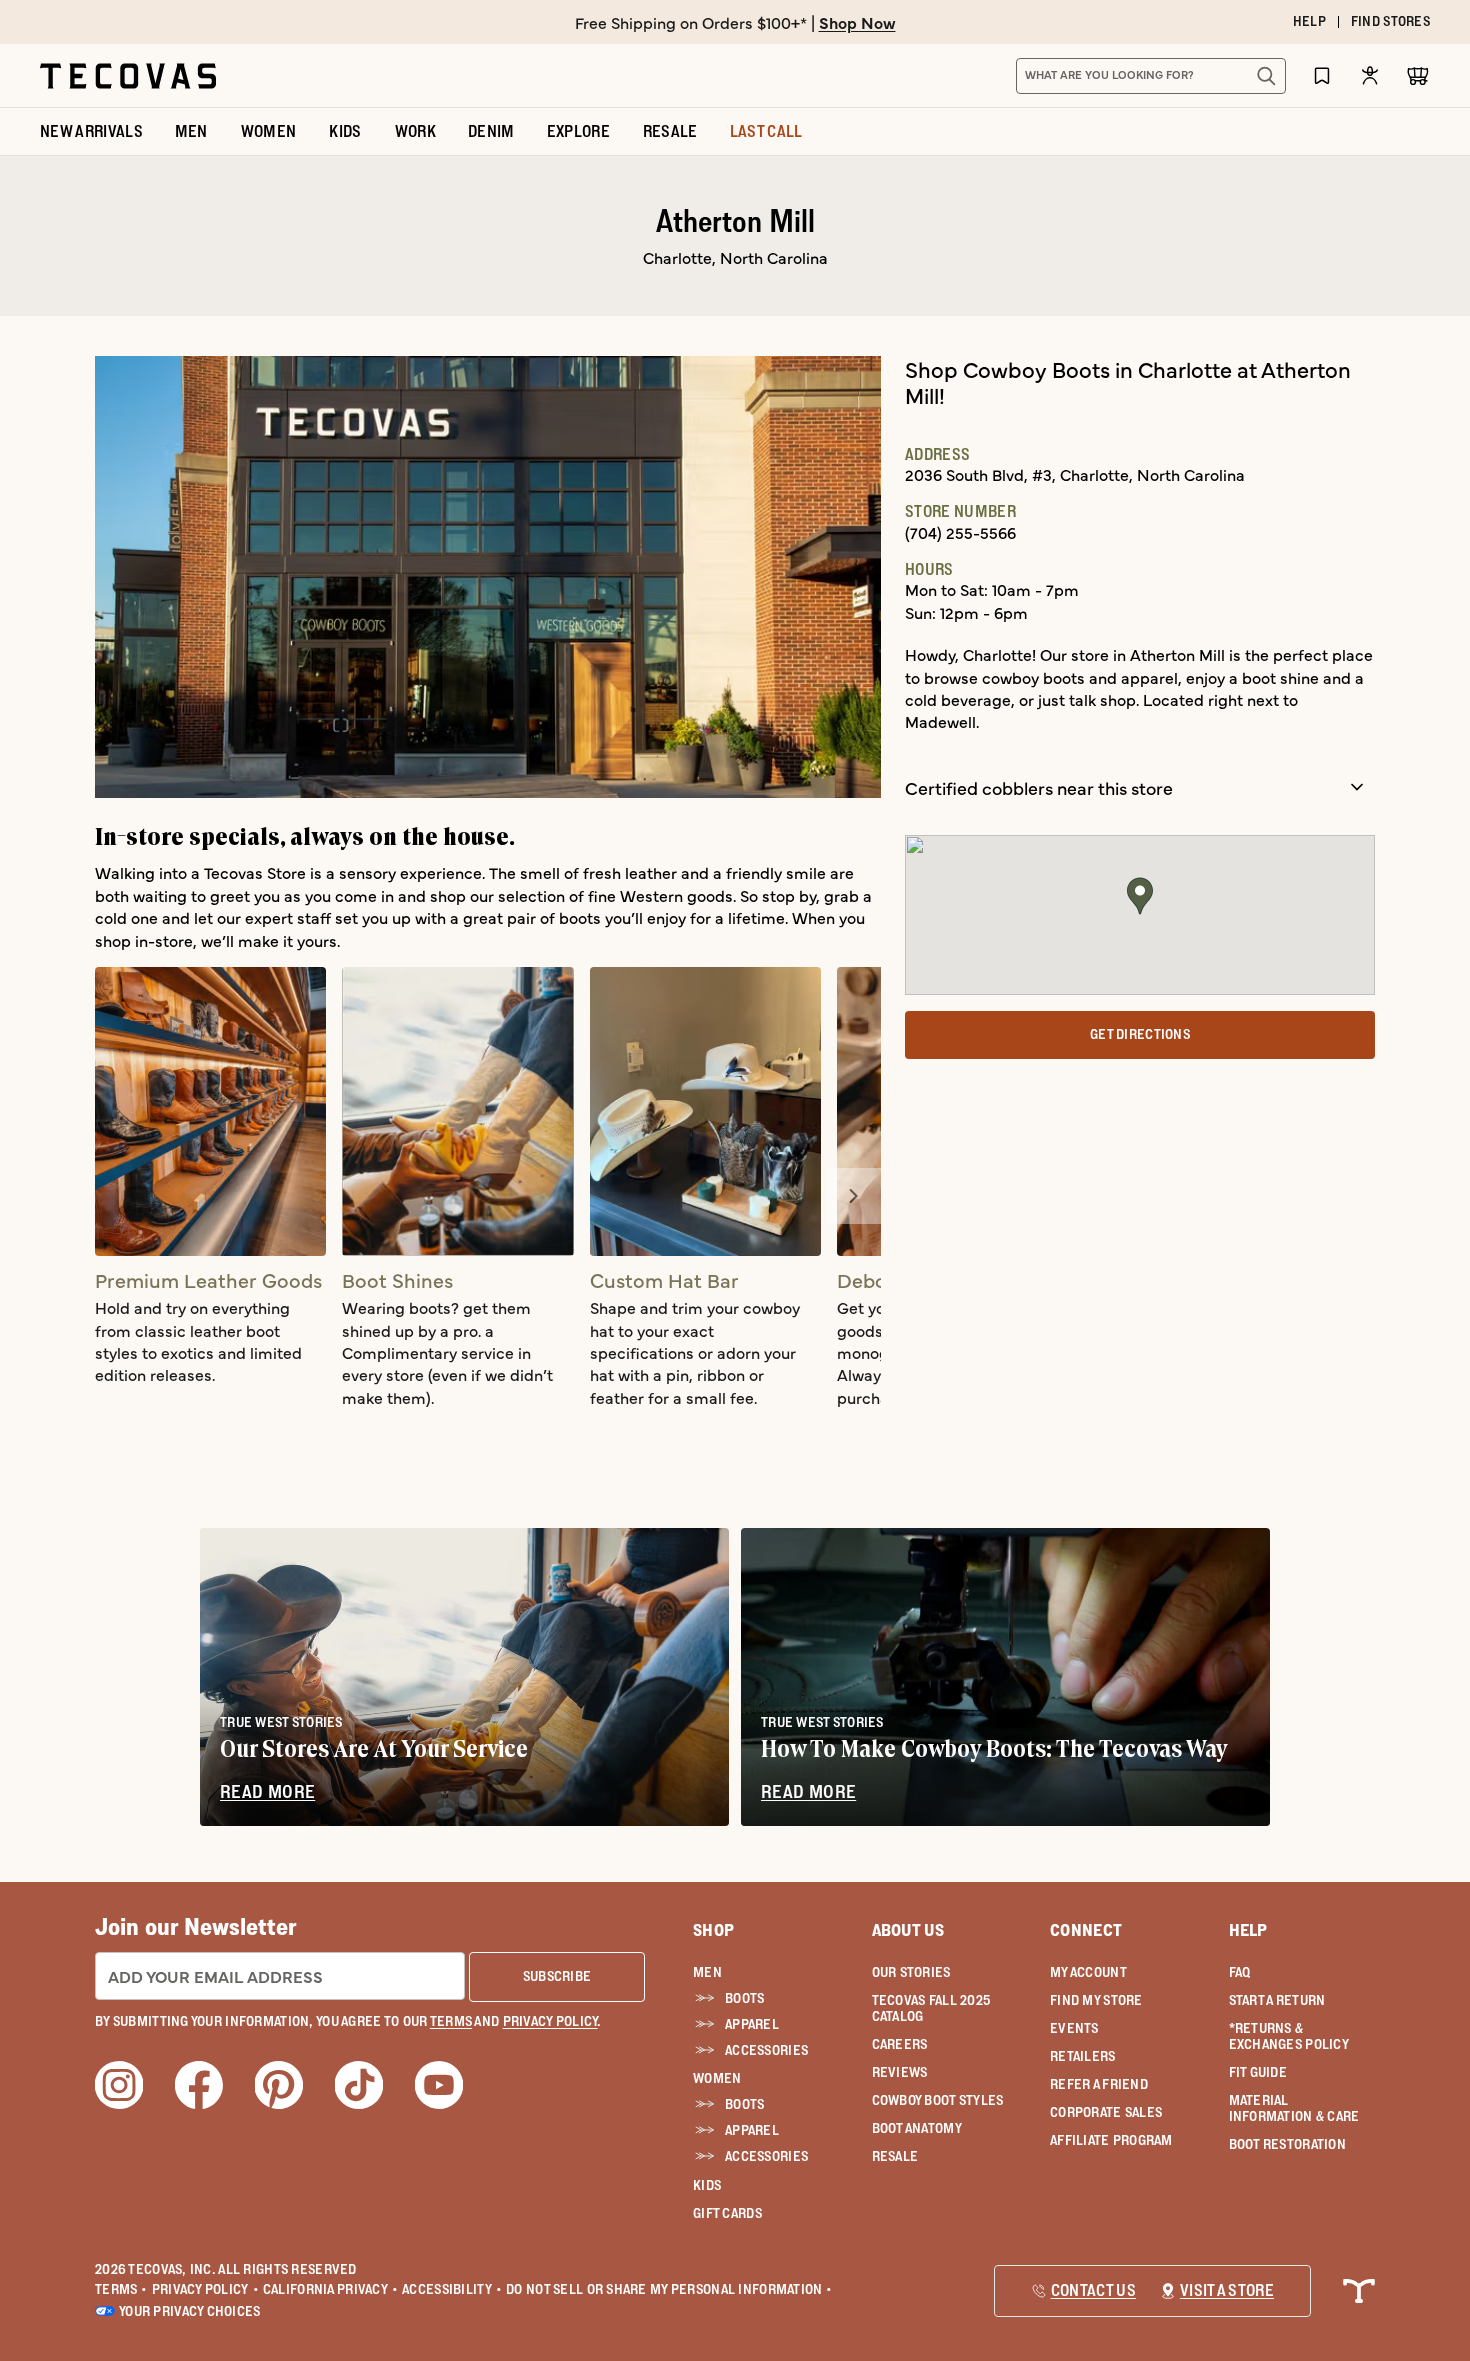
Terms (121, 2289)
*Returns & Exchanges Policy (1289, 2036)
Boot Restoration (1287, 2144)
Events (1074, 2028)
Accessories (766, 2050)
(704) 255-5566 (960, 532)
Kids (707, 2185)
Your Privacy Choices (190, 2311)
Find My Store (1096, 2000)
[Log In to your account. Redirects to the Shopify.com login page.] (1370, 75)
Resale (895, 2156)
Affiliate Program (1111, 2140)
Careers (900, 2044)
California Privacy (330, 2289)
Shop (713, 1930)
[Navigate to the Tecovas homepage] (128, 76)
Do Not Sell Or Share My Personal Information (669, 2289)
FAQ (1240, 1972)
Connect (1086, 1930)
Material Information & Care (1294, 2108)
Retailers (1083, 2056)
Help (1248, 1930)
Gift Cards (727, 2213)
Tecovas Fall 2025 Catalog (931, 2008)
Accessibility (452, 2289)
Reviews (900, 2072)
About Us (908, 1930)
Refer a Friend (1099, 2084)
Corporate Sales (1106, 2112)
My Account (1088, 1972)
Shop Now (857, 22)
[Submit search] (1266, 76)
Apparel (752, 2024)
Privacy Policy (205, 2289)
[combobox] (1129, 76)
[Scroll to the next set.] (853, 1196)
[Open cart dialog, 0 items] (1418, 76)
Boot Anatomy (917, 2128)
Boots (744, 1998)
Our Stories (911, 1972)
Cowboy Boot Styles (938, 2100)
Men (707, 1972)
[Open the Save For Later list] (1322, 75)
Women (717, 2078)
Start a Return (1277, 2000)
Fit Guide (1258, 2072)
